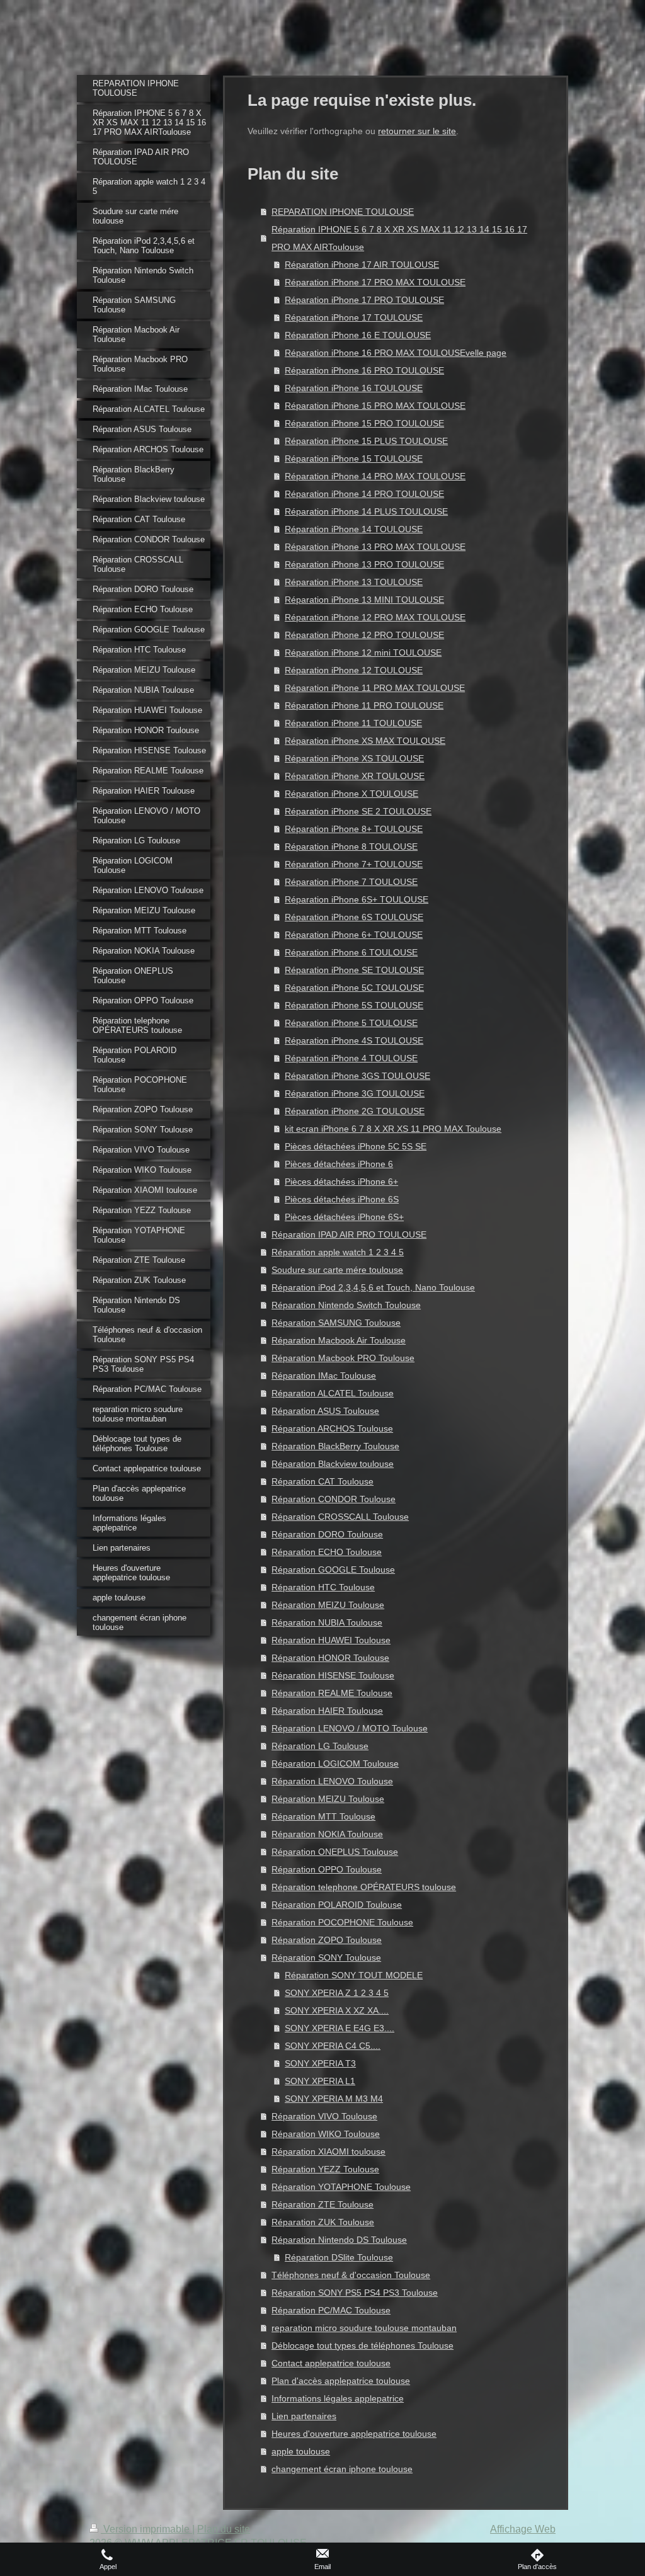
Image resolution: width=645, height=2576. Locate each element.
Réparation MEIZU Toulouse (328, 1605)
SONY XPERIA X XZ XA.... (337, 2010)
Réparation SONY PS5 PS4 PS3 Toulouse (355, 2293)
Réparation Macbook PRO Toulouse (343, 1358)
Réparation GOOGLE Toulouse (333, 1570)
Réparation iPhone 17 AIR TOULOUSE (362, 265)
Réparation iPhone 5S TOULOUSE (354, 1005)
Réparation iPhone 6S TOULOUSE (354, 917)
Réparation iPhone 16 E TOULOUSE (358, 335)
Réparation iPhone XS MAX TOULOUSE (365, 741)
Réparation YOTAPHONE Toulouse (341, 2187)
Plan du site (224, 2529)
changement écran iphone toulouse (342, 2469)
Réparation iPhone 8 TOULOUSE (351, 846)
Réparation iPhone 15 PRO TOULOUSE (364, 423)
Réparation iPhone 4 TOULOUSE (351, 1058)
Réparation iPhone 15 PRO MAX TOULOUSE (375, 406)
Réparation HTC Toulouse (323, 1587)
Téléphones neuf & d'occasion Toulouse (351, 2275)
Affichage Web (523, 2529)
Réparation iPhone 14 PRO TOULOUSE (364, 494)
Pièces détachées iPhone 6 (339, 1164)
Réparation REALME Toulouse (332, 1693)
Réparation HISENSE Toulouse (333, 1675)
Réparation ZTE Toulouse (322, 2204)
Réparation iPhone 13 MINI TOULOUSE (364, 600)
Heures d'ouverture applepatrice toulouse (354, 2434)
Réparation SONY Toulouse (326, 1958)
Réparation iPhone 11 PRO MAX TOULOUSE (375, 688)
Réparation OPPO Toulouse (327, 1869)
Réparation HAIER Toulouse (327, 1711)
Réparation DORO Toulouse (327, 1534)
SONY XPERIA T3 (320, 2063)
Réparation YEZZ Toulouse (325, 2169)
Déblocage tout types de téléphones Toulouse (362, 2345)
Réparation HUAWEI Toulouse (331, 1640)
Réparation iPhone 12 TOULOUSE (354, 670)
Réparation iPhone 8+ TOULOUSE (354, 829)
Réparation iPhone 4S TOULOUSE (354, 1040)
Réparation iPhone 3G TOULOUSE (355, 1093)
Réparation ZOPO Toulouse (327, 1940)
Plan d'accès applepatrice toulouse (341, 2381)
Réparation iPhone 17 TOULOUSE (354, 317)
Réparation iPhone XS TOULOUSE (354, 758)
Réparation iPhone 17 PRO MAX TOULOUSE (375, 282)
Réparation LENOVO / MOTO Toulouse (350, 1728)
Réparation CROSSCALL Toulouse (340, 1517)
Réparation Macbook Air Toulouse (339, 1340)
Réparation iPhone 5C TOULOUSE (354, 988)
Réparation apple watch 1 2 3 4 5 (338, 1252)
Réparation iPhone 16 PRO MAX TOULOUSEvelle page (396, 353)
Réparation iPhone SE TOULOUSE (354, 970)
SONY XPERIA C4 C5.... (333, 2046)
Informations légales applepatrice (338, 2398)
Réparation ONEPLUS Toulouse (335, 1852)
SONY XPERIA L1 (320, 2081)
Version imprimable (146, 2529)
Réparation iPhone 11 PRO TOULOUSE (364, 705)
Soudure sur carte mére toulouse (337, 1270)
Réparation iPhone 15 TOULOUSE (354, 459)
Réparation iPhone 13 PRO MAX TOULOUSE (375, 547)
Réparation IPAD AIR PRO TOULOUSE (349, 1234)
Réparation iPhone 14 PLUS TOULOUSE (366, 511)
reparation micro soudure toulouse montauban (364, 2328)
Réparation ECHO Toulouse (327, 1552)
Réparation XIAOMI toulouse (328, 2151)
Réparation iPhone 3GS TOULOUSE (357, 1076)
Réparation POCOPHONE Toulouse (342, 1922)
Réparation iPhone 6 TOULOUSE (351, 952)
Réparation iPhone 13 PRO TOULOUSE (364, 564)
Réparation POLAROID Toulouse (337, 1905)
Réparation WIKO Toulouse (326, 2134)
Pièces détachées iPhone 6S (342, 1199)
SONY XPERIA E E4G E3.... (340, 2028)
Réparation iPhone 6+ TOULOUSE (354, 935)
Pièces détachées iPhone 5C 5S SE (356, 1146)
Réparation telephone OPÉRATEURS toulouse (364, 1887)
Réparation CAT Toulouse (322, 1481)
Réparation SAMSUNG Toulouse (336, 1323)
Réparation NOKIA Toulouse (327, 1834)
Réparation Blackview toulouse (333, 1464)
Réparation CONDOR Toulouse (334, 1499)
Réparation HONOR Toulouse (330, 1658)
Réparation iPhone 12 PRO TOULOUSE (364, 635)
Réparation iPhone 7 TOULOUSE (351, 882)
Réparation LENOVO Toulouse (332, 1781)
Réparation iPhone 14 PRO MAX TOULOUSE (375, 476)
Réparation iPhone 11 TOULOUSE (353, 723)
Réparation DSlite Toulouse (339, 2257)
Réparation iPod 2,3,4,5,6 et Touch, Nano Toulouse (373, 1287)
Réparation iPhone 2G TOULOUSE (355, 1111)
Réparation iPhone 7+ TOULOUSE (354, 864)
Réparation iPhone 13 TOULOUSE (354, 582)
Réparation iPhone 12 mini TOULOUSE (363, 653)
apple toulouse (301, 2451)
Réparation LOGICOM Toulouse (335, 1764)
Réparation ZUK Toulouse (323, 2222)
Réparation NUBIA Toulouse (327, 1622)
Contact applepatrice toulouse (331, 2363)
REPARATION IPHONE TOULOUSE (343, 212)
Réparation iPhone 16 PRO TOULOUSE (364, 370)
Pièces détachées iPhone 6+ (341, 1182)
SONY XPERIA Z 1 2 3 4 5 (337, 1993)
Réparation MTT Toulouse (323, 1816)
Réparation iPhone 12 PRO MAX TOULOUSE (375, 617)
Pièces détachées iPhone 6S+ (344, 1217)
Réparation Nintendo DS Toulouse (339, 2240)
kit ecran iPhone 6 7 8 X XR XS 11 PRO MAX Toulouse (393, 1129)
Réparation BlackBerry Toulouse (335, 1446)
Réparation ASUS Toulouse (325, 1411)
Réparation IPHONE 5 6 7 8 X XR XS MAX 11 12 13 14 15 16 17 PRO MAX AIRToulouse (399, 238)
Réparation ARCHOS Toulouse (332, 1428)
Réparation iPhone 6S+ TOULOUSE (357, 899)
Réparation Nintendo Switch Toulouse (346, 1305)
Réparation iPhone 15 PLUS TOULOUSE (366, 441)
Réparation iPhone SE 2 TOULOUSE (358, 811)
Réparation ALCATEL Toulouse (333, 1393)
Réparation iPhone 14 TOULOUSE (354, 529)
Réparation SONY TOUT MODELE (354, 1975)
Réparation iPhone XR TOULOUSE (355, 776)
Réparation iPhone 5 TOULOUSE (351, 1023)
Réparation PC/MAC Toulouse (331, 2310)
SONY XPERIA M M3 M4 (334, 2099)
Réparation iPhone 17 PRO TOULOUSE (364, 300)
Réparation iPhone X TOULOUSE (351, 794)
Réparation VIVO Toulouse (324, 2116)
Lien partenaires (304, 2416)
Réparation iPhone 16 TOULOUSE (354, 388)
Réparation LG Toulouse (320, 1746)
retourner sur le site (417, 131)
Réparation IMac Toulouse (324, 1376)
